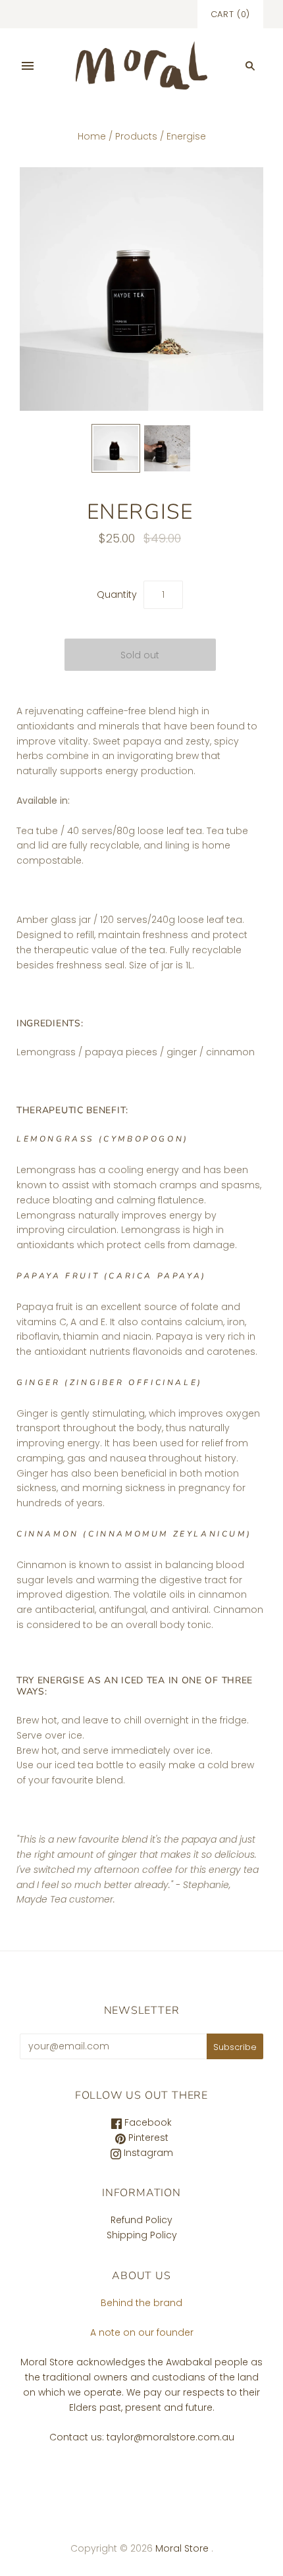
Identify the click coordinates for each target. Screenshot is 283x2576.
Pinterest (147, 2138)
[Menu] (28, 66)
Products (136, 136)
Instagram (147, 2153)
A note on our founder (142, 2332)
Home (92, 136)
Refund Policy (141, 2220)
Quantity (117, 594)
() (230, 14)
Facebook (147, 2122)
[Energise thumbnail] (116, 448)
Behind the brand (141, 2303)
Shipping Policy (142, 2235)
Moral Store (183, 2548)
